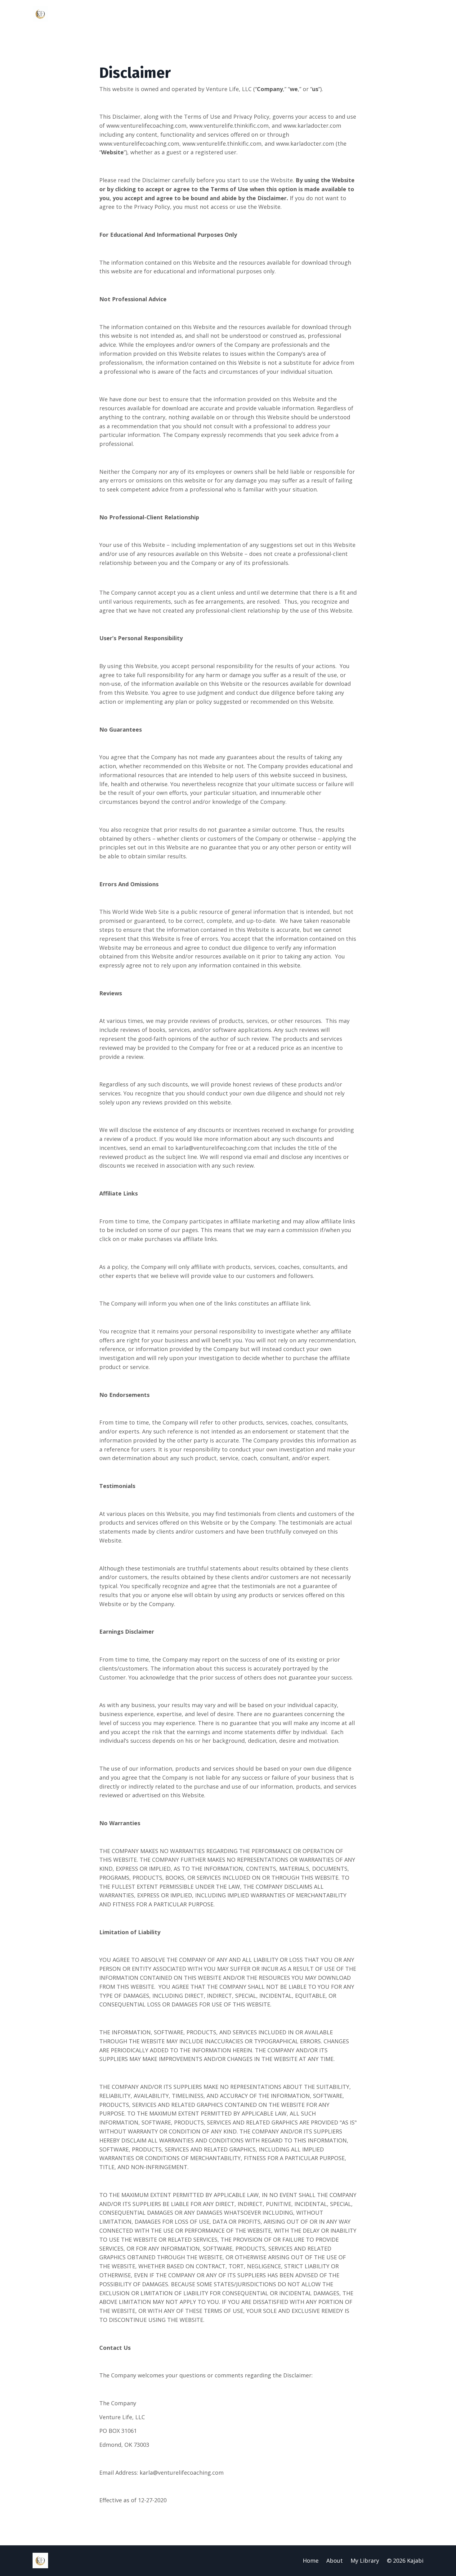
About (335, 2561)
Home (311, 2561)
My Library (365, 2561)
